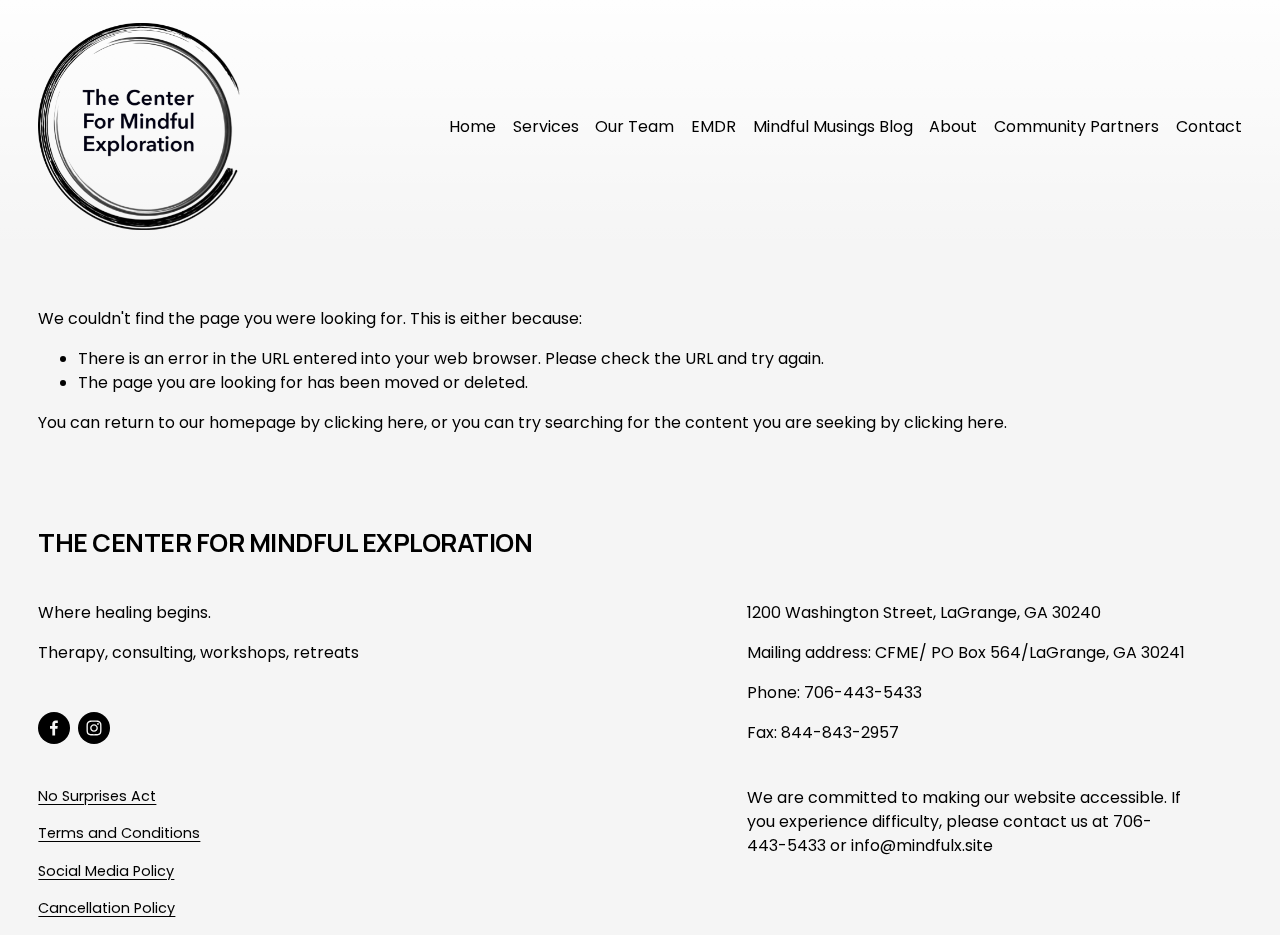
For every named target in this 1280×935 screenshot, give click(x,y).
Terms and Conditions (119, 833)
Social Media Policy (106, 871)
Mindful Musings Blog (833, 126)
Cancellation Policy (106, 909)
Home (472, 126)
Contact (1209, 126)
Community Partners (1076, 126)
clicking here (374, 422)
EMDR (713, 126)
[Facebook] (54, 728)
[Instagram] (94, 728)
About (953, 126)
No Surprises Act (97, 796)
